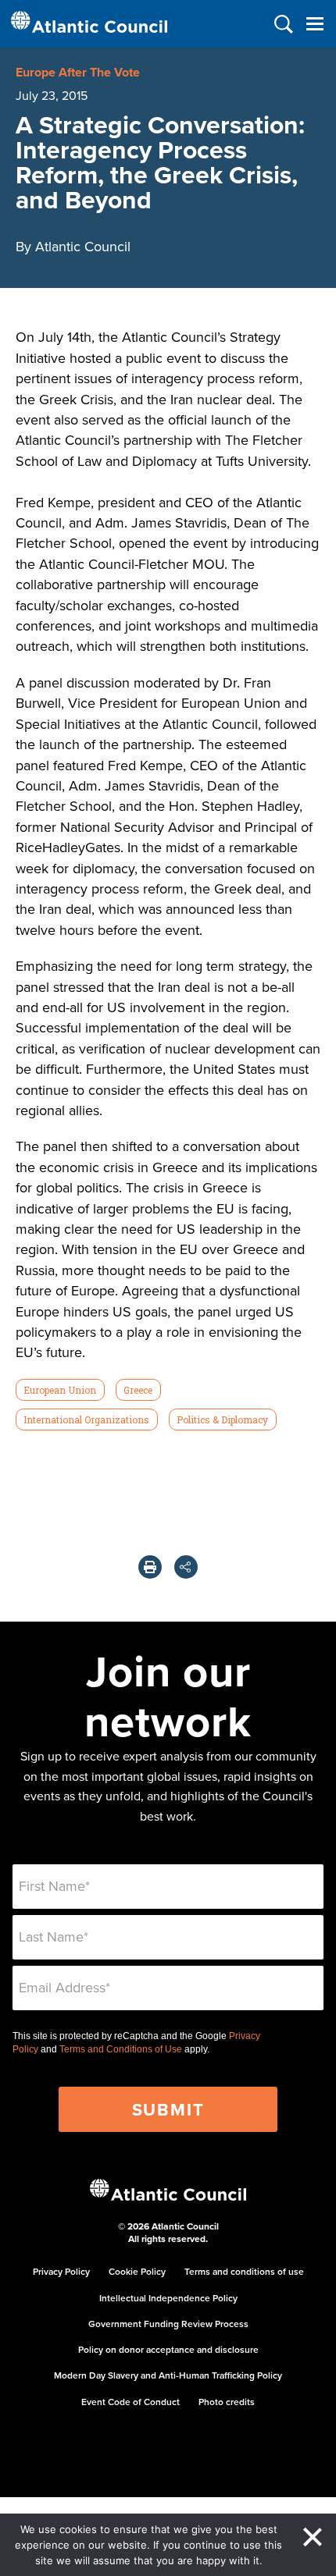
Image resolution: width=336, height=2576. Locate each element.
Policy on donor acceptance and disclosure (168, 2349)
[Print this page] (150, 1567)
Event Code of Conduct (130, 2402)
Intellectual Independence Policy (168, 2298)
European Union (60, 1390)
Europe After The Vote (78, 72)
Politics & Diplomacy (222, 1419)
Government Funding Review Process (168, 2324)
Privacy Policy (61, 2271)
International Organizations (86, 1419)
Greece (138, 1390)
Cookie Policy (137, 2271)
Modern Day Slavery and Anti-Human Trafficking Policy (168, 2375)
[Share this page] (186, 1567)
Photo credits (227, 2402)
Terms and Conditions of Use (121, 2049)
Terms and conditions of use (244, 2271)
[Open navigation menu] (315, 24)
